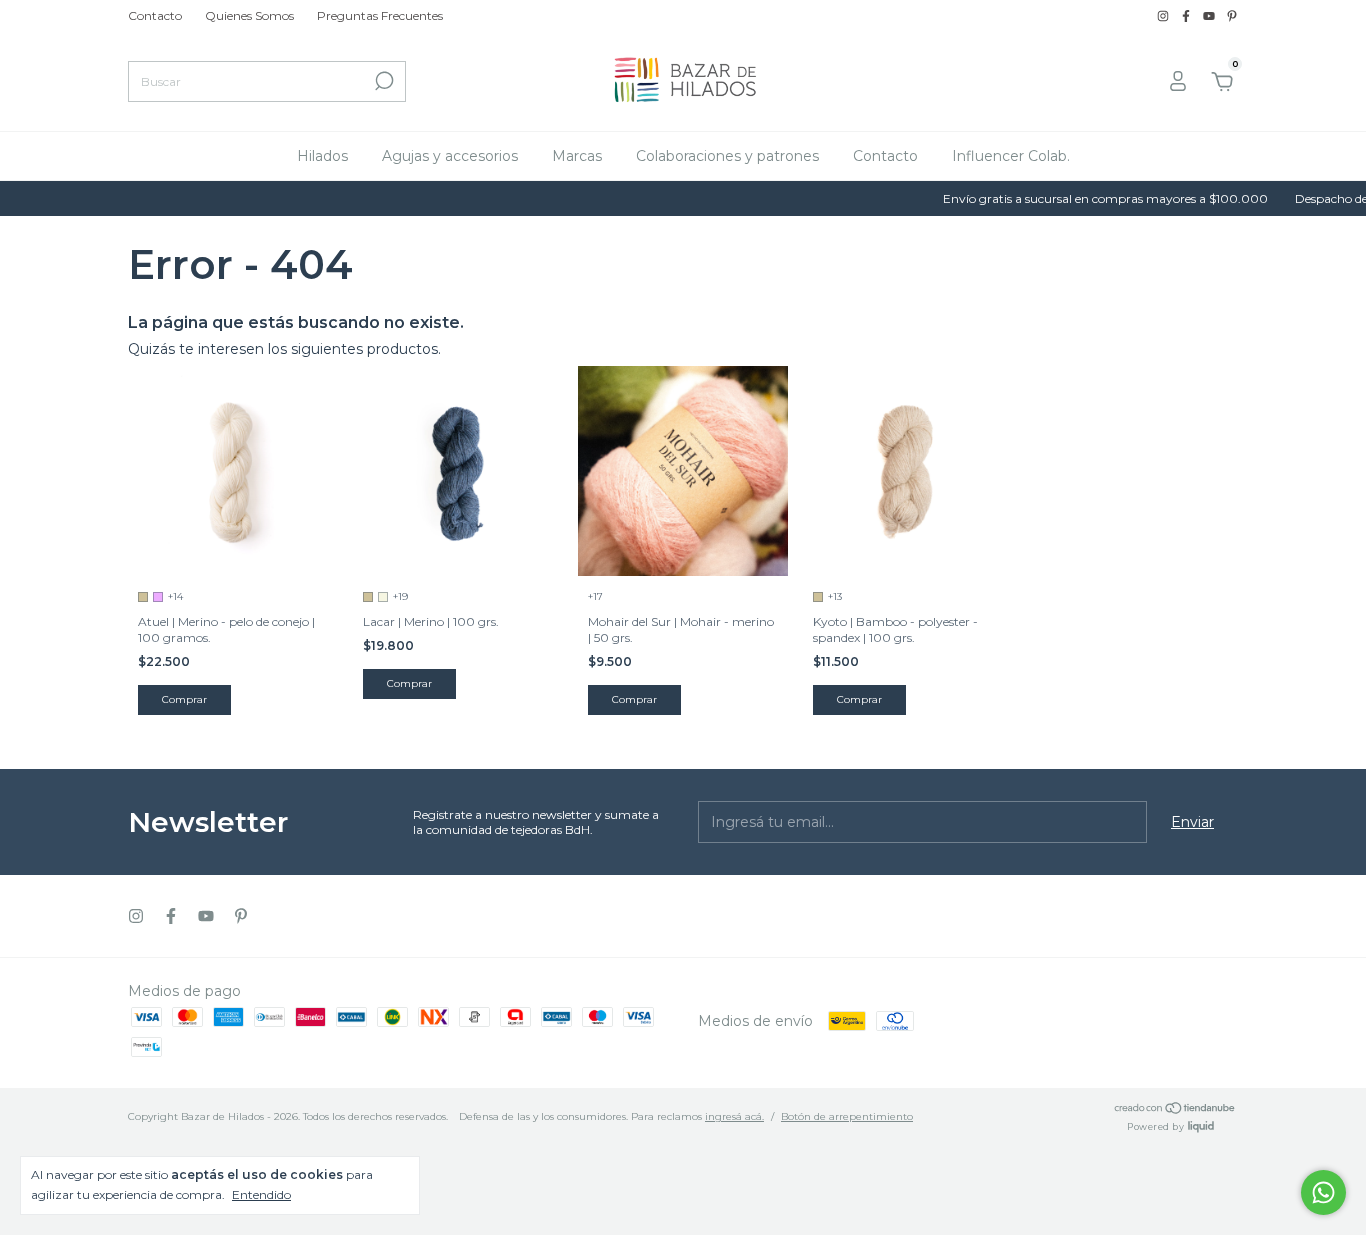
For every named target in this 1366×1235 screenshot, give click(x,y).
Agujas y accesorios (450, 156)
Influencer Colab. (1011, 156)
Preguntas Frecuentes (380, 15)
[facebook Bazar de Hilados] (1187, 15)
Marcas (577, 156)
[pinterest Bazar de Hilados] (1232, 15)
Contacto (155, 15)
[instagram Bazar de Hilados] (1164, 15)
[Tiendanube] (1175, 1110)
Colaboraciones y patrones (727, 156)
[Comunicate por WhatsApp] (1323, 1192)
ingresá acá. (734, 1116)
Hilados (322, 156)
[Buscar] (382, 81)
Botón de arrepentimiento (847, 1116)
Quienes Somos (249, 15)
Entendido (261, 1194)
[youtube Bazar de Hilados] (1210, 15)
